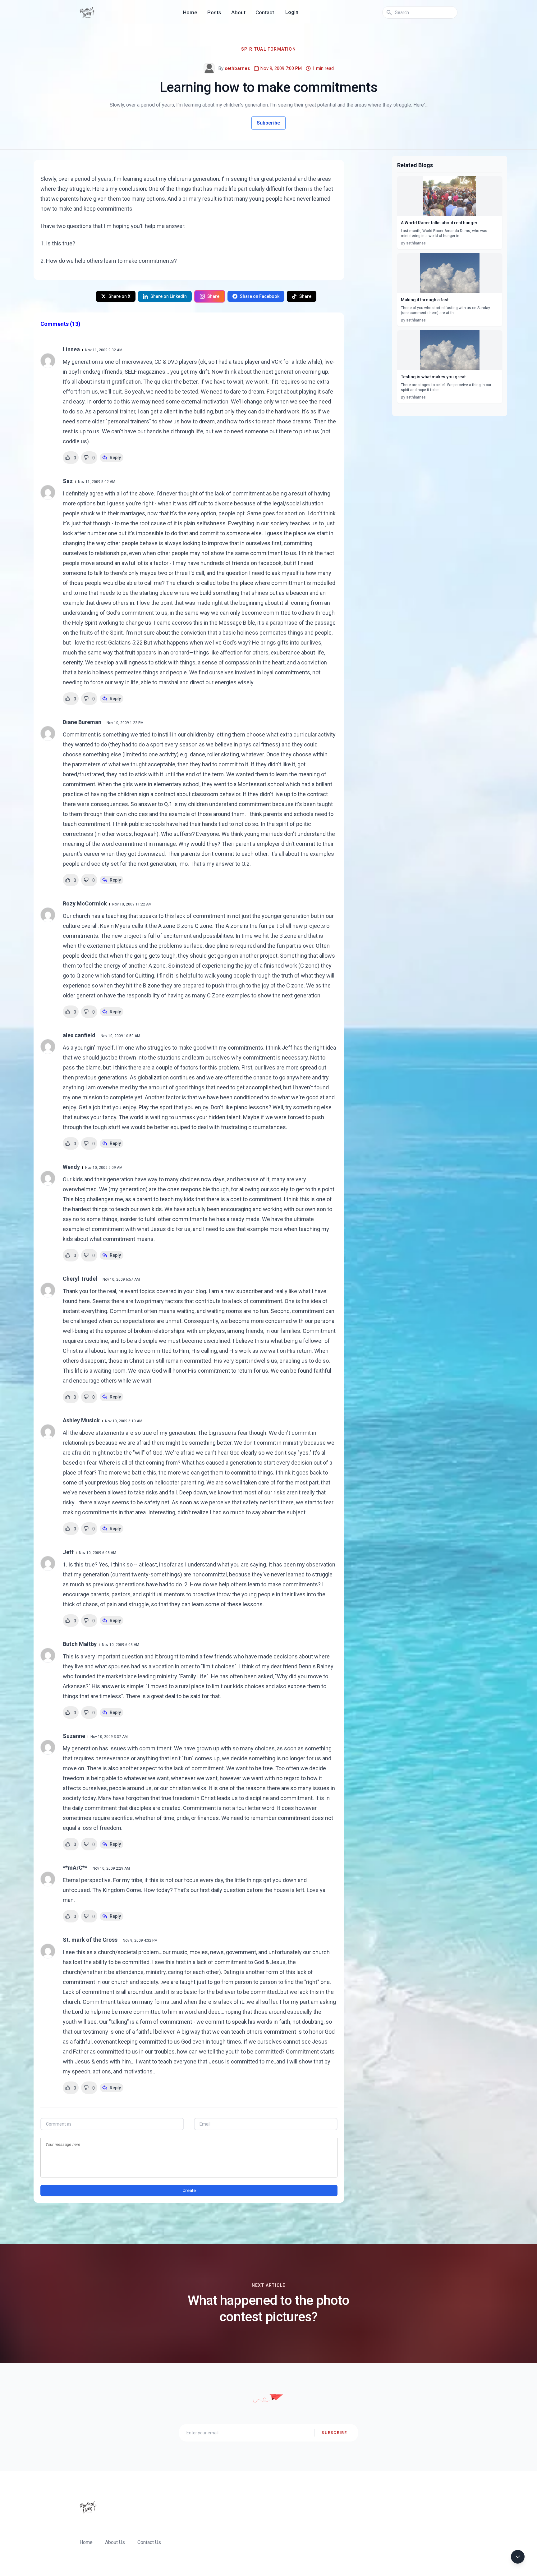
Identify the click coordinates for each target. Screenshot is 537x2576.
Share (213, 296)
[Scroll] (518, 2557)
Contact (265, 12)
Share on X (119, 296)
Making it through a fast (425, 300)
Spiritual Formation (269, 49)
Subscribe (268, 123)
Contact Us (149, 2542)
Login (292, 12)
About (238, 12)
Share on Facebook (260, 296)
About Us (115, 2542)
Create (189, 2191)
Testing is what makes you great (433, 377)
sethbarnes (237, 68)
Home (190, 12)
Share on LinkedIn (169, 296)
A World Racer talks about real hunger (439, 223)
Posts (214, 12)
